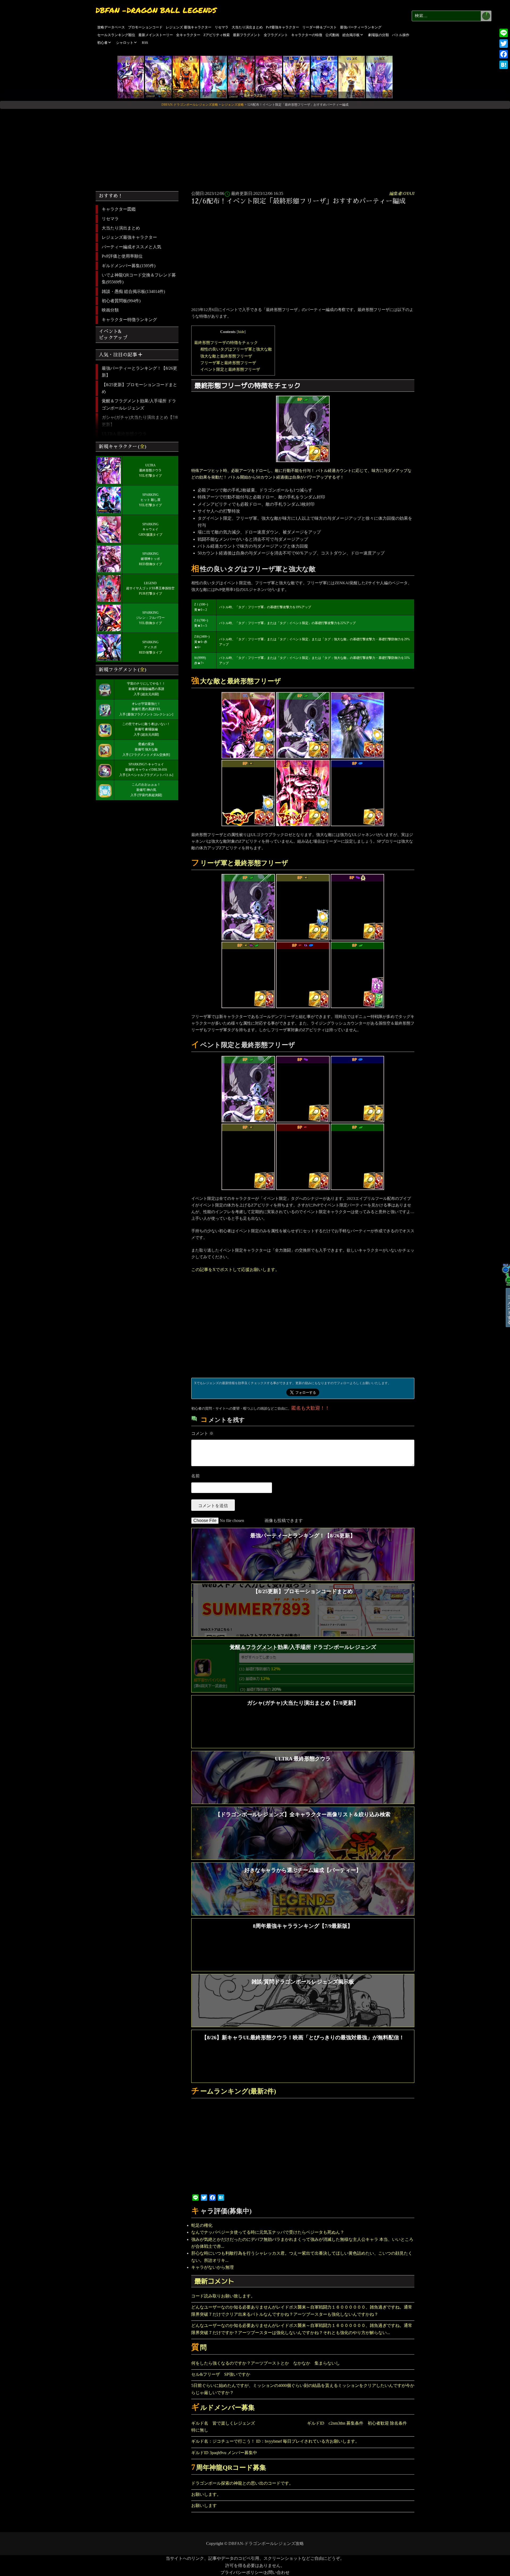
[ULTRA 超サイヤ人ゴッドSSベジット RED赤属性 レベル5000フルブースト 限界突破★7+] (214, 77)
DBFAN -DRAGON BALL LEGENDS (156, 10)
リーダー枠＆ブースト (320, 27)
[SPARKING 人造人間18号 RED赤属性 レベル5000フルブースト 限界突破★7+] (303, 1156)
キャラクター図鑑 (119, 209)
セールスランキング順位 (116, 35)
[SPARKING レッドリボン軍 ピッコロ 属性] (303, 1088)
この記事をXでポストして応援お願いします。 (235, 1270)
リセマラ (222, 27)
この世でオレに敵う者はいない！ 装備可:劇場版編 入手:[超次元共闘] (146, 729)
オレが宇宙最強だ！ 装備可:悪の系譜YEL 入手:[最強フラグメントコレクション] (146, 709)
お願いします (204, 2505)
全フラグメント (276, 35)
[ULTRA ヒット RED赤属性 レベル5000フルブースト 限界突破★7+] (358, 725)
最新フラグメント (247, 35)
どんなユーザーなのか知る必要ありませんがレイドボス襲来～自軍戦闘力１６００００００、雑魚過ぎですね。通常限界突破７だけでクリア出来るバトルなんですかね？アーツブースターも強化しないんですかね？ (302, 2311)
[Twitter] (504, 44)
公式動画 (332, 35)
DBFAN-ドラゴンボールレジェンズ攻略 (266, 2543)
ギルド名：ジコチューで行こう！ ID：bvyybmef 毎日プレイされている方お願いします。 (275, 2441)
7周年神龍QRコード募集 (229, 2468)
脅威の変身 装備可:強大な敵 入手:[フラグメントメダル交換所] (146, 749)
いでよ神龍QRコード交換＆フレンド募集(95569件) (139, 278)
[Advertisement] (255, 148)
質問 (199, 2347)
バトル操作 (401, 35)
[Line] (504, 33)
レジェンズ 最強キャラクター (189, 27)
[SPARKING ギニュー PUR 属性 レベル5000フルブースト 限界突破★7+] (358, 907)
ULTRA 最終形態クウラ (124, 434)
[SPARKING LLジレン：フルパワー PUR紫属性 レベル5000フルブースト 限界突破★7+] (303, 792)
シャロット (125, 43)
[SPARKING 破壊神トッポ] (269, 77)
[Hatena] (504, 65)
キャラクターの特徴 (307, 35)
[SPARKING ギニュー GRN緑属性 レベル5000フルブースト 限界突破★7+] (358, 974)
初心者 (102, 43)
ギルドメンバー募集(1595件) (129, 266)
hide (241, 332)
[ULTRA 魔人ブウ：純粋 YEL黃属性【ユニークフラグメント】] (248, 725)
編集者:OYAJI (402, 193)
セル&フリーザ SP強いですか (221, 2374)
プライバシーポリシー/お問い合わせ (255, 2572)
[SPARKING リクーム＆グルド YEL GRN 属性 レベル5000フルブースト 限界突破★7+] (248, 974)
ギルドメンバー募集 (223, 2407)
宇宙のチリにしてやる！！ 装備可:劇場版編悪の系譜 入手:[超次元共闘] (146, 689)
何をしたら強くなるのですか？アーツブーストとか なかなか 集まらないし (268, 2363)
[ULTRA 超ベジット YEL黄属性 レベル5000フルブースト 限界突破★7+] (352, 77)
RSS (145, 43)
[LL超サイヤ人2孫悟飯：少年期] (296, 77)
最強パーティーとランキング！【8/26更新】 (139, 372)
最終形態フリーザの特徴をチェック (226, 342)
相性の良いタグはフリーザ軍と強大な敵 (236, 349)
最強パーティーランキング (361, 27)
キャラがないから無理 (212, 2267)
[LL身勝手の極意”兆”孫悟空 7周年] (324, 77)
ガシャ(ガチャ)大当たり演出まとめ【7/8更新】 (140, 421)
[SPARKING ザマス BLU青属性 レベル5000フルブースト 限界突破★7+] (358, 792)
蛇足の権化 (202, 2225)
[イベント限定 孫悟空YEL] (248, 1156)
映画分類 (110, 310)
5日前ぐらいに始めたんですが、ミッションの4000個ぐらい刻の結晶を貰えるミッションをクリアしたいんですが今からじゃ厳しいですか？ (303, 2389)
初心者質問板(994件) (121, 301)
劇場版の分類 (379, 35)
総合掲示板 (351, 35)
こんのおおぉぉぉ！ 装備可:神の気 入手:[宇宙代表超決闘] (146, 790)
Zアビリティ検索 (217, 35)
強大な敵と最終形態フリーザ (226, 356)
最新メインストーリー (156, 35)
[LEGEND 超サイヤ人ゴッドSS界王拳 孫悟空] (241, 77)
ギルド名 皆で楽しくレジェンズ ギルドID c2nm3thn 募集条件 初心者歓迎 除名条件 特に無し (301, 2427)
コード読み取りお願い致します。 (223, 2296)
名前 (195, 1476)
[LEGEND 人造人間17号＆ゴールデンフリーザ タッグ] (158, 77)
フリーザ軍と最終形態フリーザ (228, 363)
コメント (202, 1433)
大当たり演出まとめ (247, 27)
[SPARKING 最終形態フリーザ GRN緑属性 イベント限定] (303, 428)
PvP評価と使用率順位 (122, 256)
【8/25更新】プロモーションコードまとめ (139, 388)
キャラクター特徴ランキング (129, 320)
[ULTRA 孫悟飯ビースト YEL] (379, 77)
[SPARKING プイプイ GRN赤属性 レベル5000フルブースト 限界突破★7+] (358, 1156)
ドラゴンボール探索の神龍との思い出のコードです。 (242, 2483)
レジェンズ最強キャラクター (129, 237)
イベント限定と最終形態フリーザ (230, 369)
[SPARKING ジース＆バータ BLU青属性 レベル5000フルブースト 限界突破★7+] (303, 974)
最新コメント (214, 2281)
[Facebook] (504, 54)
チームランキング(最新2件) (234, 2091)
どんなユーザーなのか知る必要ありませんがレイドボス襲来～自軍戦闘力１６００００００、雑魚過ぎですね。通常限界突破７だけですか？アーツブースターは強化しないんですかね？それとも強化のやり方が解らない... (302, 2329)
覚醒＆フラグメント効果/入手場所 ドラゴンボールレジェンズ (139, 404)
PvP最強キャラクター (282, 27)
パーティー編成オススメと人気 (131, 247)
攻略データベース (111, 27)
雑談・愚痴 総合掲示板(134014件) (133, 291)
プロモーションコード (145, 27)
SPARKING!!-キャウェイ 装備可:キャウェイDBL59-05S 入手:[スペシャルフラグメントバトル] (146, 770)
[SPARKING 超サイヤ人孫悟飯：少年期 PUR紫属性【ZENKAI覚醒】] (186, 77)
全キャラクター (188, 35)
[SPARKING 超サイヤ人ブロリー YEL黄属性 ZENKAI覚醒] (248, 792)
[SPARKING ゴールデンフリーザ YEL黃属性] (303, 907)
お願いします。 (206, 2494)
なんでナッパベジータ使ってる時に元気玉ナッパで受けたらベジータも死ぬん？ (268, 2232)
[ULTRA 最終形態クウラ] (131, 77)
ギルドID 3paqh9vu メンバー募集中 (224, 2453)
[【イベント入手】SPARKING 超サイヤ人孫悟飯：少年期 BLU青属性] (358, 1088)
